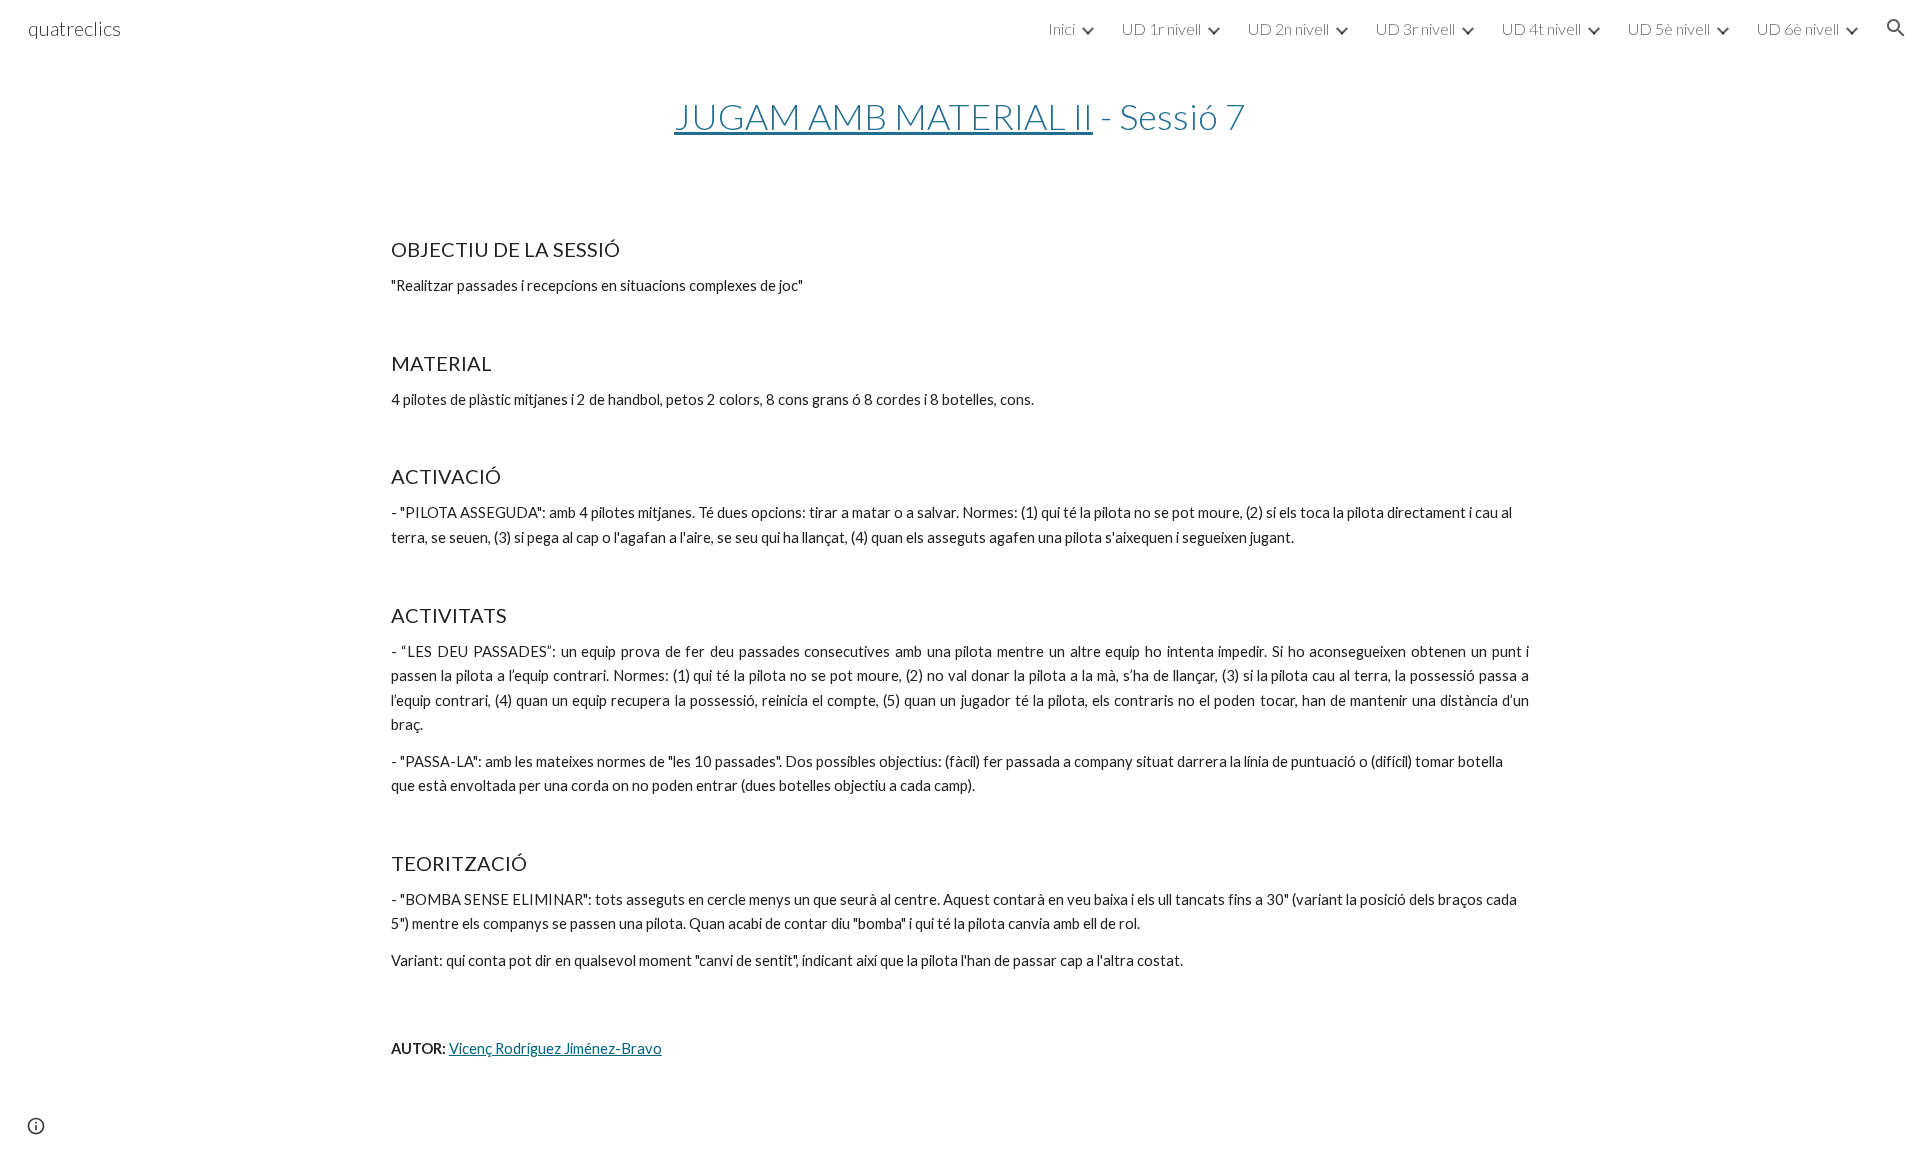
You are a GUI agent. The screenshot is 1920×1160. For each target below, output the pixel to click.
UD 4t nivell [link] (1541, 28)
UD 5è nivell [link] (1669, 28)
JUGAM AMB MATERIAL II (883, 116)
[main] (960, 116)
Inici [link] (1061, 28)
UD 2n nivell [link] (1288, 28)
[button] (1896, 28)
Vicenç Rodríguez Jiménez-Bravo (555, 1048)
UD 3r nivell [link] (1415, 28)
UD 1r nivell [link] (1161, 28)
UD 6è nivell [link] (1798, 28)
